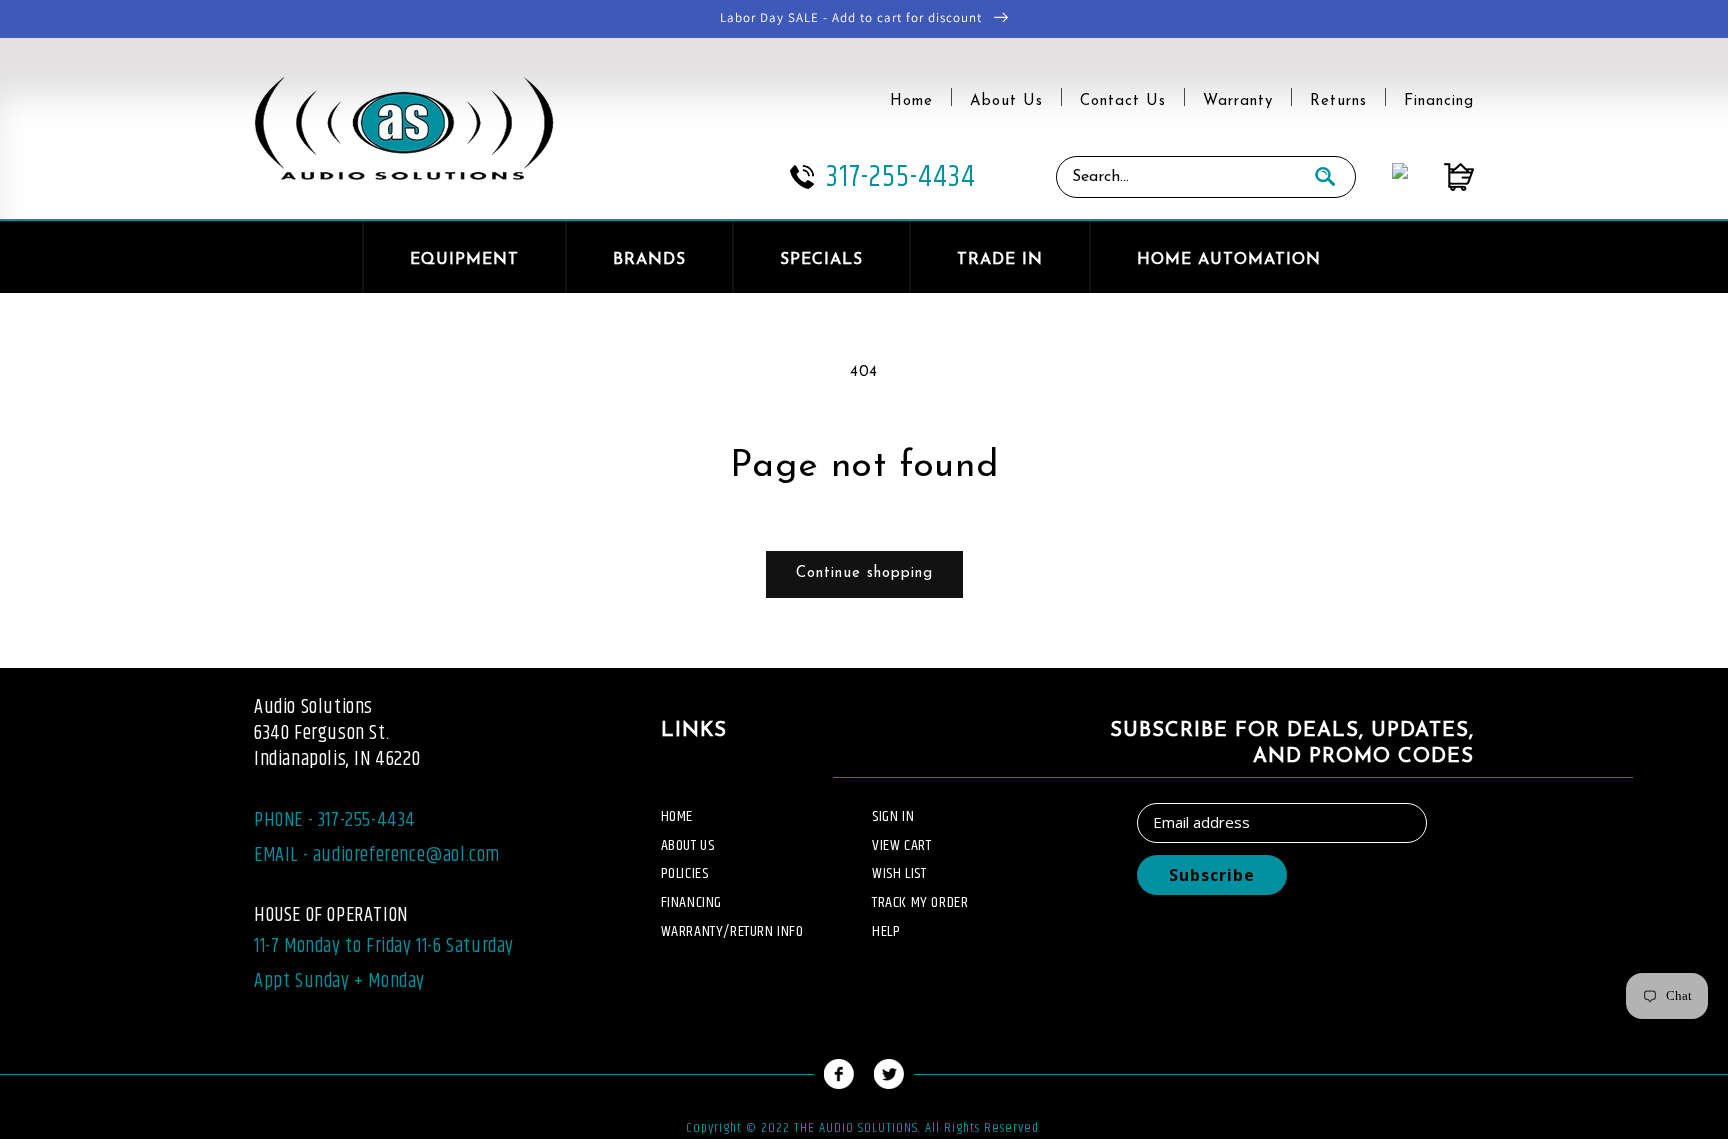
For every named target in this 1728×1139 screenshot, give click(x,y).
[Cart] (1441, 177)
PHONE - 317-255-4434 (335, 820)
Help (886, 931)
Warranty (1238, 101)
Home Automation (1229, 260)
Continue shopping (864, 573)
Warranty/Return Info (732, 931)
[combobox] (1176, 177)
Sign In (893, 816)
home (677, 816)
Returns (1338, 101)
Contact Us (1123, 101)
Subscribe (1212, 875)
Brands (649, 260)
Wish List (899, 873)
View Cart (901, 845)
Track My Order (920, 902)
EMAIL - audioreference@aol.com (377, 855)
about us (688, 845)
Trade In (1000, 260)
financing (691, 902)
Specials (821, 260)
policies (685, 873)
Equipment (464, 260)
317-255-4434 (901, 177)
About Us (1006, 101)
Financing (1439, 101)
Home (911, 101)
